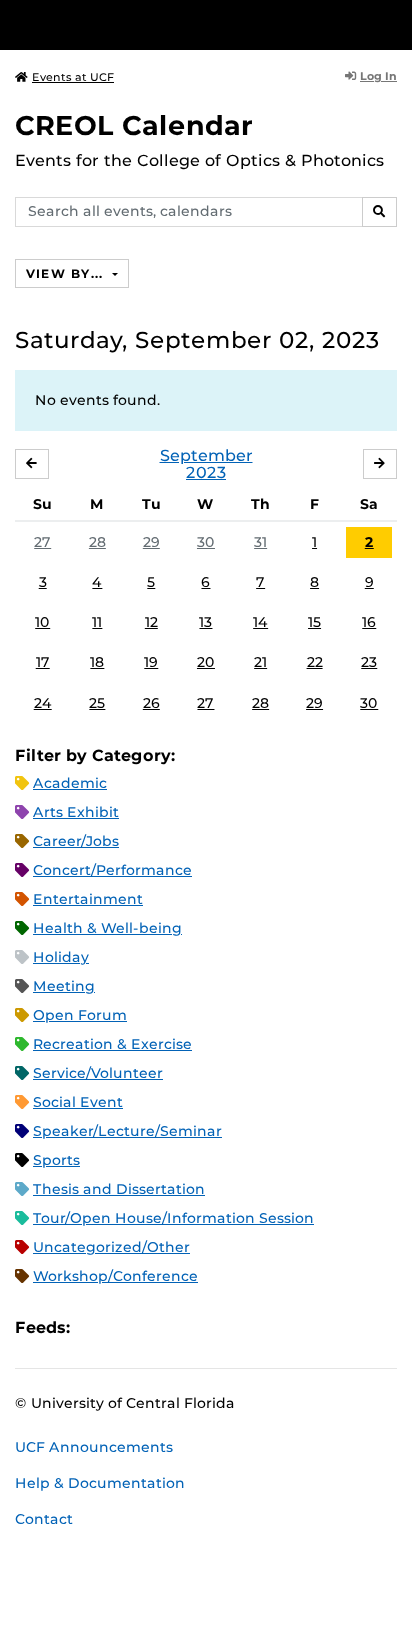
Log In (378, 76)
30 (206, 542)
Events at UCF (73, 77)
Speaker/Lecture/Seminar (127, 1131)
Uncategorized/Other (111, 1247)
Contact (44, 1519)
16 (369, 622)
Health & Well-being (107, 928)
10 (42, 622)
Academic (70, 783)
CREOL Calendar (134, 125)
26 (151, 703)
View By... (67, 273)
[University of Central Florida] (152, 24)
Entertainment (88, 899)
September (206, 455)
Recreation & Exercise (112, 1044)
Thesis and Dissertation (119, 1189)
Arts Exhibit (76, 812)
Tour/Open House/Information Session (173, 1218)
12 (151, 622)
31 (260, 542)
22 (315, 662)
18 (97, 662)
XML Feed (198, 1327)
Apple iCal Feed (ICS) (96, 1327)
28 (97, 542)
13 (205, 622)
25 (97, 703)
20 (206, 662)
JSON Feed (232, 1327)
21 (260, 662)
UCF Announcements (94, 1447)
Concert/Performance (112, 870)
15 (314, 622)
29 (151, 542)
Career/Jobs (76, 841)
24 (43, 703)
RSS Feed (164, 1327)
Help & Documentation (100, 1483)
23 (369, 662)
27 (42, 542)
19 (151, 662)
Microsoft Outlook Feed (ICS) (130, 1327)
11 (97, 622)
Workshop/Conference (115, 1276)
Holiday (61, 957)
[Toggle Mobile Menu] (392, 23)
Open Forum (80, 1015)
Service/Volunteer (98, 1073)
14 (260, 622)
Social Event (78, 1102)
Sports (56, 1160)
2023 (206, 472)
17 (43, 662)
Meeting (64, 986)
